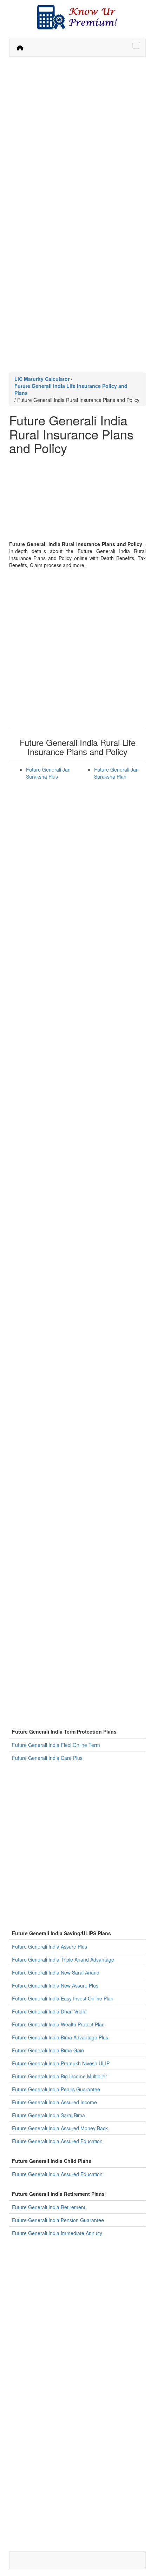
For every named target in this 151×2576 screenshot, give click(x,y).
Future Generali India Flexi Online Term (56, 1745)
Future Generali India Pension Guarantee (58, 2220)
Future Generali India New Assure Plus (55, 1985)
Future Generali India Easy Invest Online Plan (63, 1998)
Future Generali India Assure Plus (50, 1946)
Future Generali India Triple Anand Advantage (63, 1959)
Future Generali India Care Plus (47, 1758)
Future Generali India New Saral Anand (56, 1972)
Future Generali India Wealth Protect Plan (58, 2024)
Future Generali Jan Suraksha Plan (116, 773)
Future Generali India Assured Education (57, 2141)
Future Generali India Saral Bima (48, 2115)
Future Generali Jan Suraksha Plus (48, 773)
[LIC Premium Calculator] (20, 48)
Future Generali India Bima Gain (48, 2050)
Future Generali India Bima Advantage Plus (60, 2037)
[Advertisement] (75, 139)
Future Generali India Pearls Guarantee (56, 2089)
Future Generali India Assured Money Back (60, 2128)
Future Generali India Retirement (49, 2207)
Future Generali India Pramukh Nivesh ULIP (61, 2063)
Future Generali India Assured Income (54, 2102)
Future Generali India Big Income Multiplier (60, 2076)
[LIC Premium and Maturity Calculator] (77, 17)
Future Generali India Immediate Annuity (57, 2233)
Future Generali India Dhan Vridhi (49, 2011)
